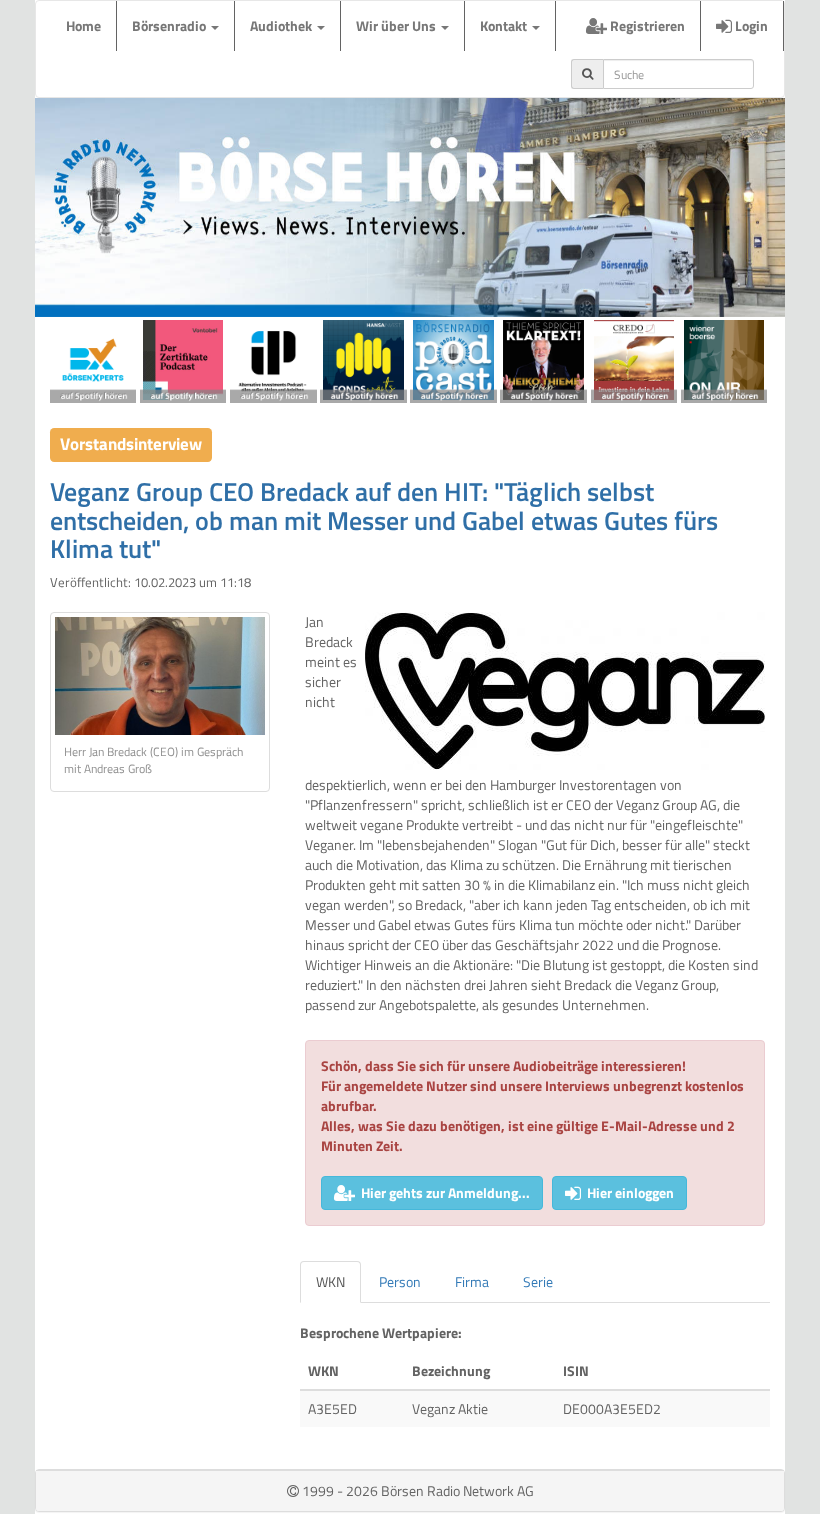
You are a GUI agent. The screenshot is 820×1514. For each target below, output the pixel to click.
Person (400, 1281)
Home (83, 25)
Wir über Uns (397, 25)
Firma (472, 1281)
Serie (538, 1281)
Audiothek (282, 25)
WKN (330, 1281)
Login (750, 25)
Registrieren (646, 25)
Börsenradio (170, 25)
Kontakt (505, 25)
